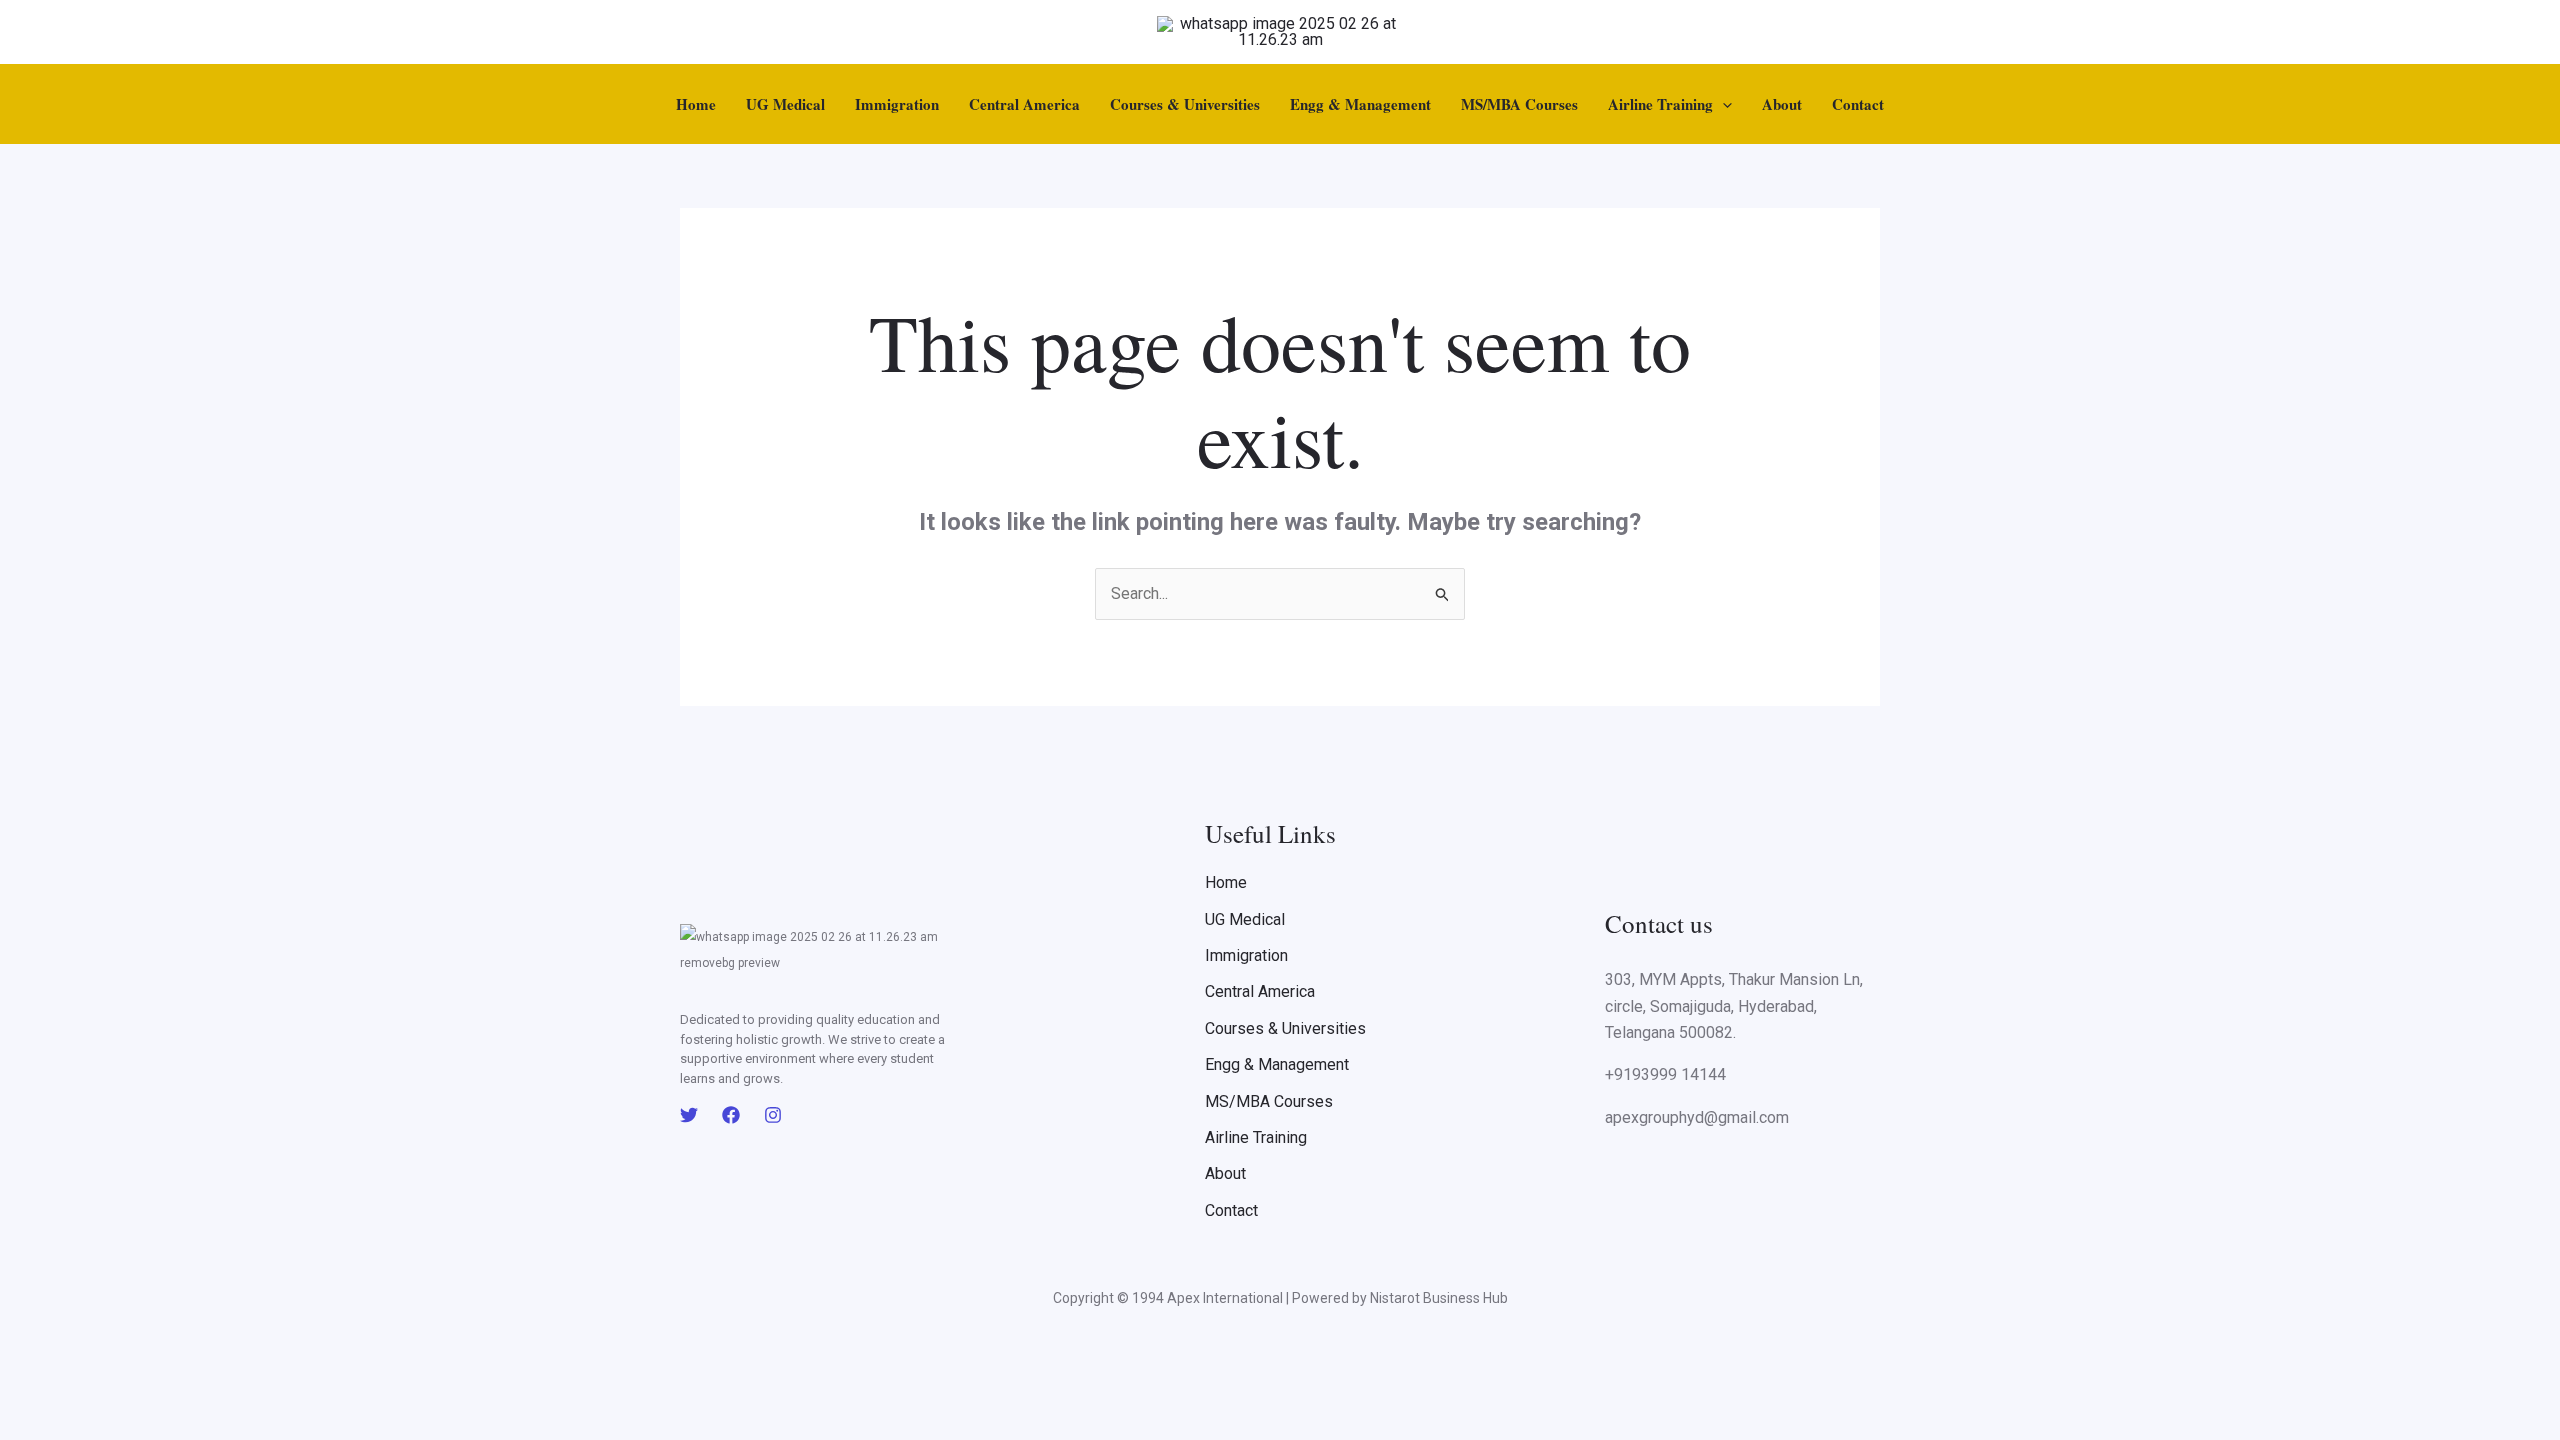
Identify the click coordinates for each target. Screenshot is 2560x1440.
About (1782, 104)
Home (696, 104)
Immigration (897, 104)
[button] (1722, 104)
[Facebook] (731, 1115)
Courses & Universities (1185, 104)
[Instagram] (773, 1115)
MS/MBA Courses (1519, 104)
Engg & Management (1360, 104)
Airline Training (1660, 104)
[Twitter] (689, 1115)
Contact (1858, 104)
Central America (1024, 104)
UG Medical (785, 104)
